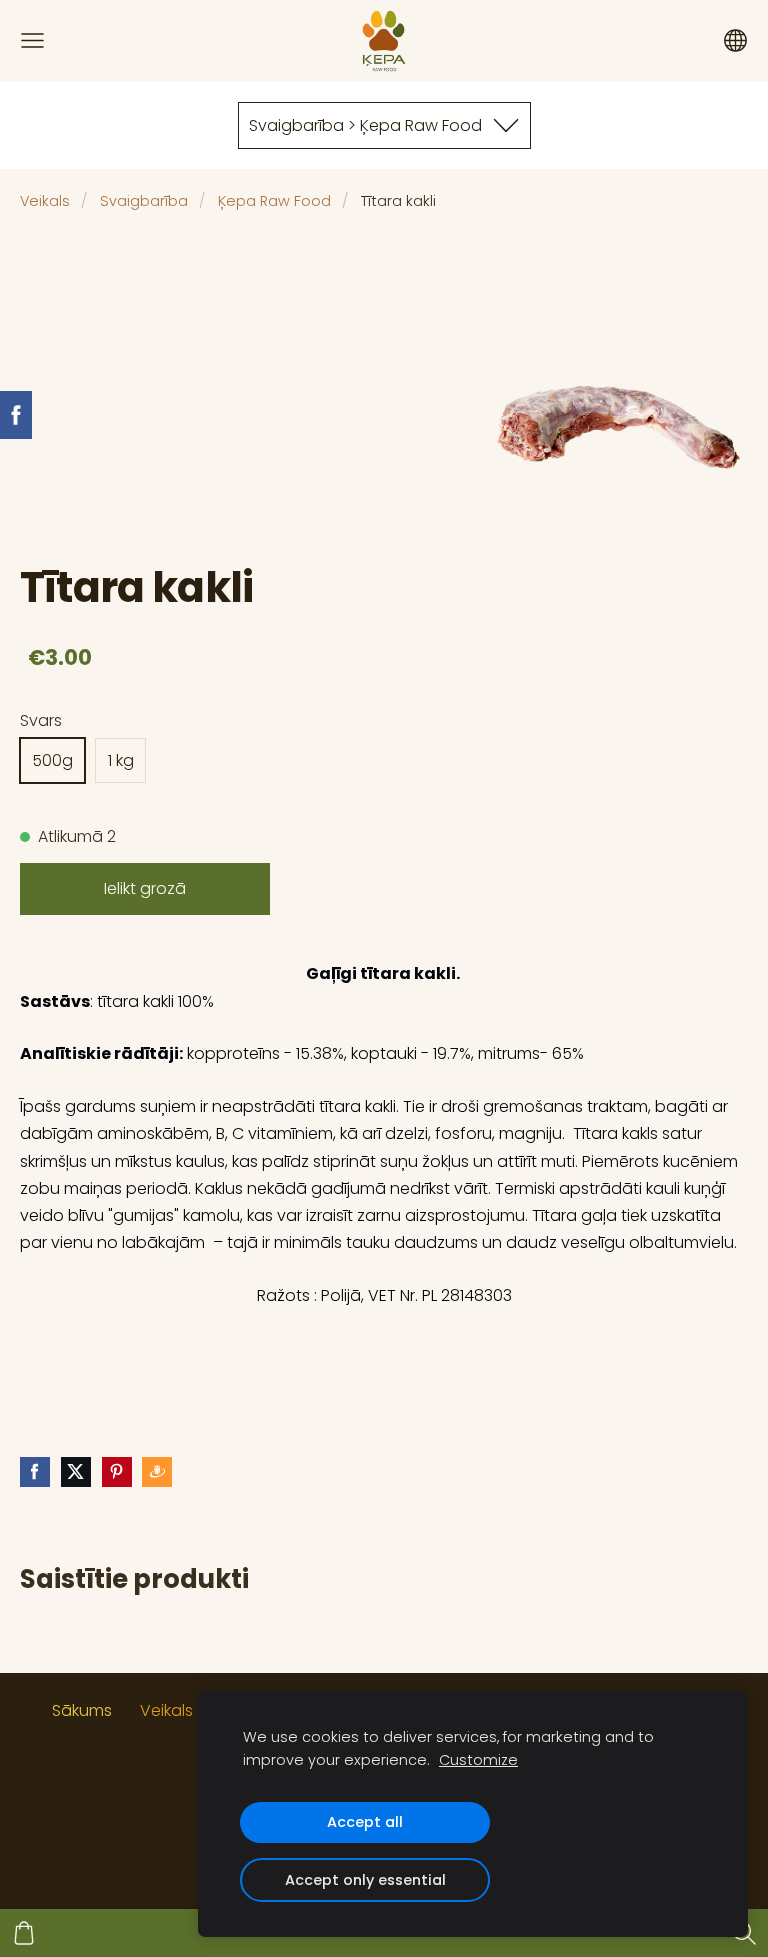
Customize (478, 1760)
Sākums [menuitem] (82, 1710)
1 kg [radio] (121, 760)
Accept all (365, 1822)
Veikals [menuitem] (166, 1710)
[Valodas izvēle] (735, 40)
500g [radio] (52, 760)
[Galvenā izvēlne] (32, 40)
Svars (41, 720)
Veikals (45, 201)
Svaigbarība (144, 201)
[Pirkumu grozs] (24, 1933)
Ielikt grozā (145, 888)
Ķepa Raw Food (274, 201)
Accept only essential (365, 1880)
